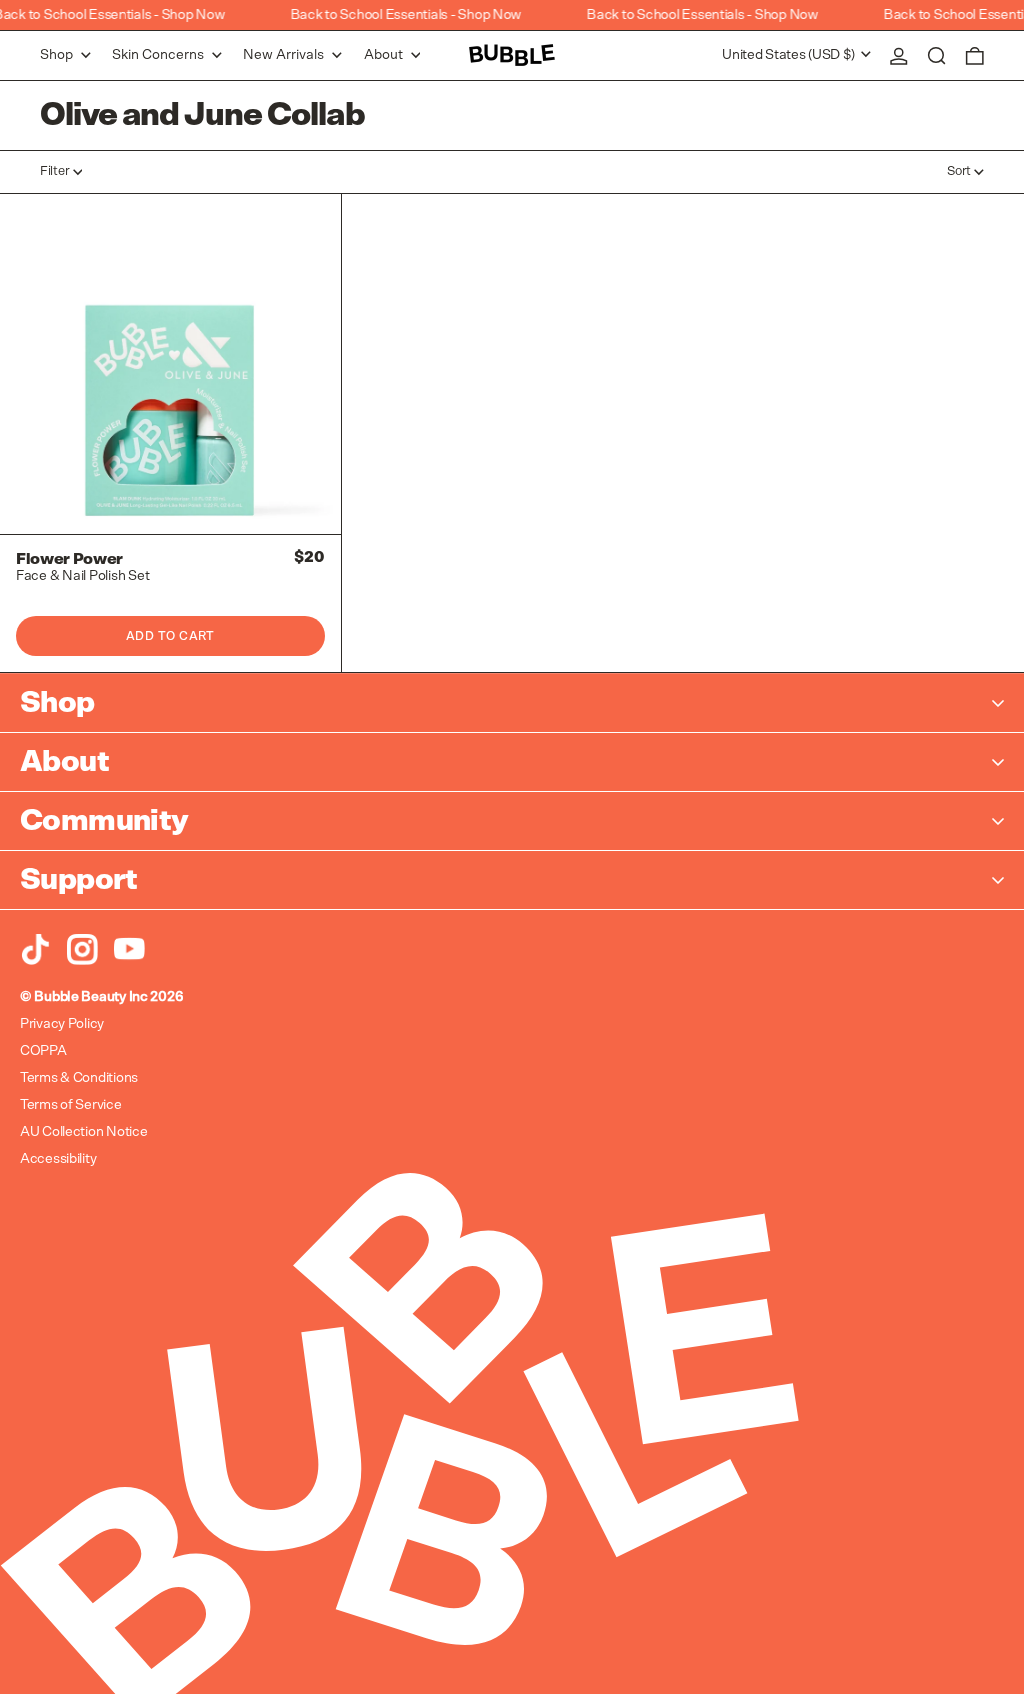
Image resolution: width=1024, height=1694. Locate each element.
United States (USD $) (790, 55)
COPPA (43, 1051)
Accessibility (58, 1159)
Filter (54, 171)
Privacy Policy (62, 1024)
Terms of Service (71, 1105)
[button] (937, 55)
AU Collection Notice (83, 1132)
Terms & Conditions (79, 1078)
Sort (959, 171)
